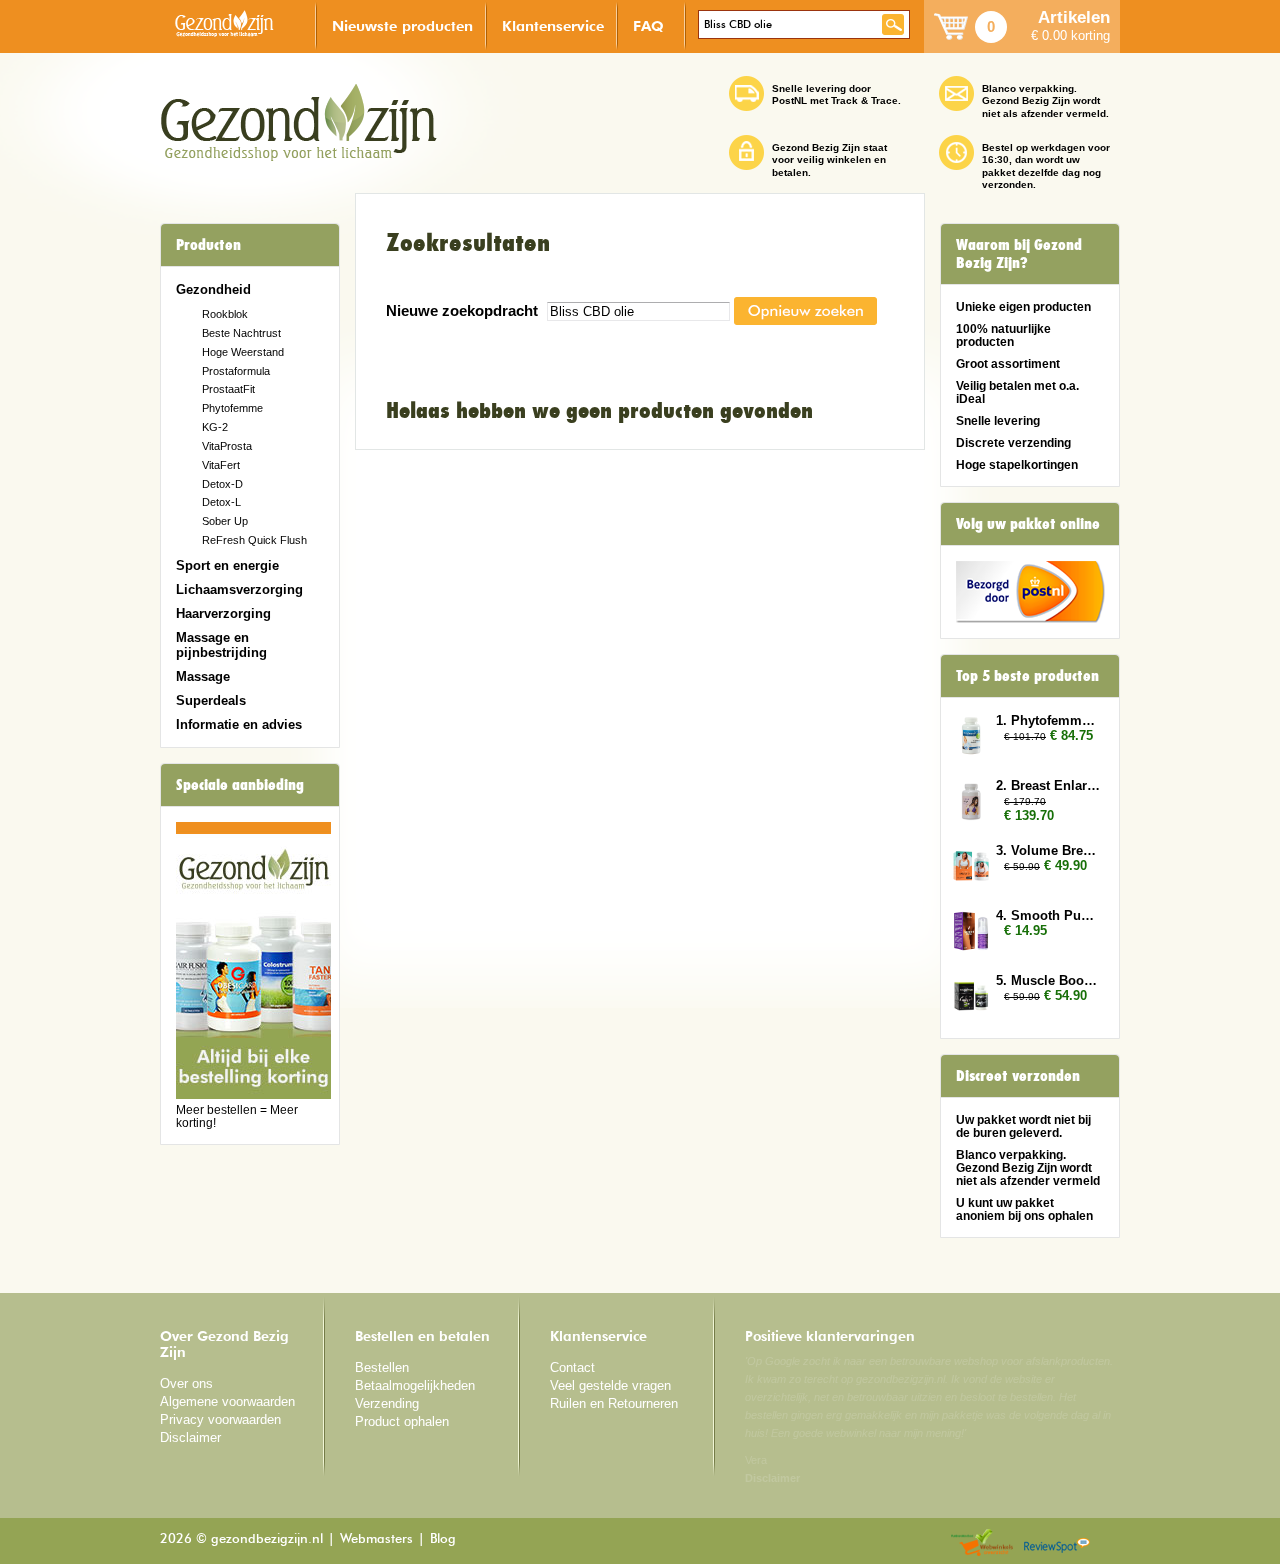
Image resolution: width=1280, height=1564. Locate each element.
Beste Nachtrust (241, 333)
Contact (572, 1367)
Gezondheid (213, 289)
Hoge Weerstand (243, 352)
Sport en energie (227, 565)
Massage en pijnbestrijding (221, 645)
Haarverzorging (223, 613)
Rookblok (225, 314)
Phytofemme (232, 408)
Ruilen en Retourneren (614, 1403)
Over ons (186, 1383)
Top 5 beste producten (1027, 676)
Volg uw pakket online (1028, 524)
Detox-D (222, 484)
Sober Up (225, 521)
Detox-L (221, 502)
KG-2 (215, 427)
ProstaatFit (228, 389)
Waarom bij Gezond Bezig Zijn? (1019, 254)
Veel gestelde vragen (610, 1385)
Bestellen (382, 1367)
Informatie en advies (239, 724)
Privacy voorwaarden (220, 1419)
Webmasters (376, 1539)
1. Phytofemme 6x (1048, 720)
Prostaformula (236, 371)
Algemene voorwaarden (227, 1401)
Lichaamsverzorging (239, 589)
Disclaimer (190, 1437)
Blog (443, 1539)
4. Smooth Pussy (1048, 915)
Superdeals (211, 700)
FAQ (648, 25)
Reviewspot (1057, 1543)
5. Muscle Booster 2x (1048, 980)
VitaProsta (227, 446)
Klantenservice (553, 25)
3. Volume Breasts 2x (1048, 850)
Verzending (387, 1403)
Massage (203, 676)
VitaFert (221, 465)
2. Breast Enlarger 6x (1048, 785)
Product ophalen (402, 1421)
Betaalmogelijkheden (415, 1385)
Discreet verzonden (1018, 1076)
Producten (208, 245)
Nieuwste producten (402, 25)
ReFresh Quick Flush (254, 540)
